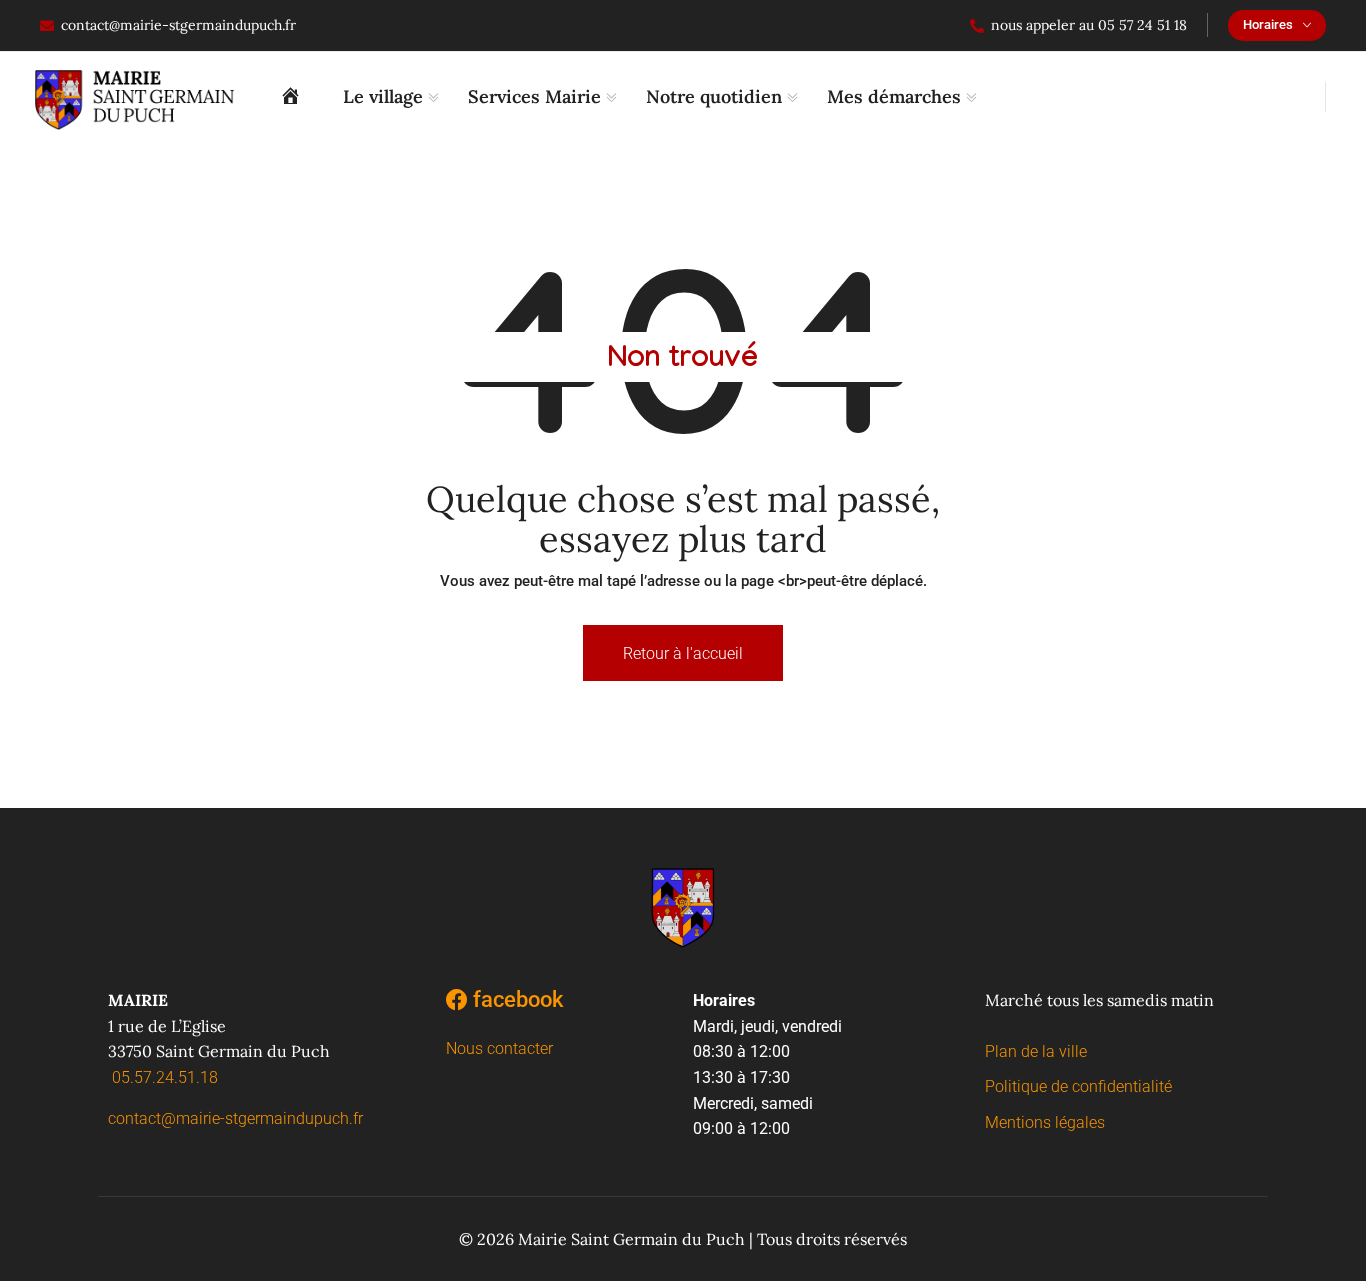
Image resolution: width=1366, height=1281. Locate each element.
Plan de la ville (1036, 1051)
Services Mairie (534, 96)
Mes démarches (894, 96)
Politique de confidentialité (1078, 1086)
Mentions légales (1045, 1122)
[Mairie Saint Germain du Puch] (296, 97)
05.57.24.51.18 (165, 1077)
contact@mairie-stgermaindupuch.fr (178, 25)
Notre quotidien (714, 96)
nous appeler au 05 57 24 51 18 (1089, 25)
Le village (383, 96)
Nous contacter (499, 1048)
